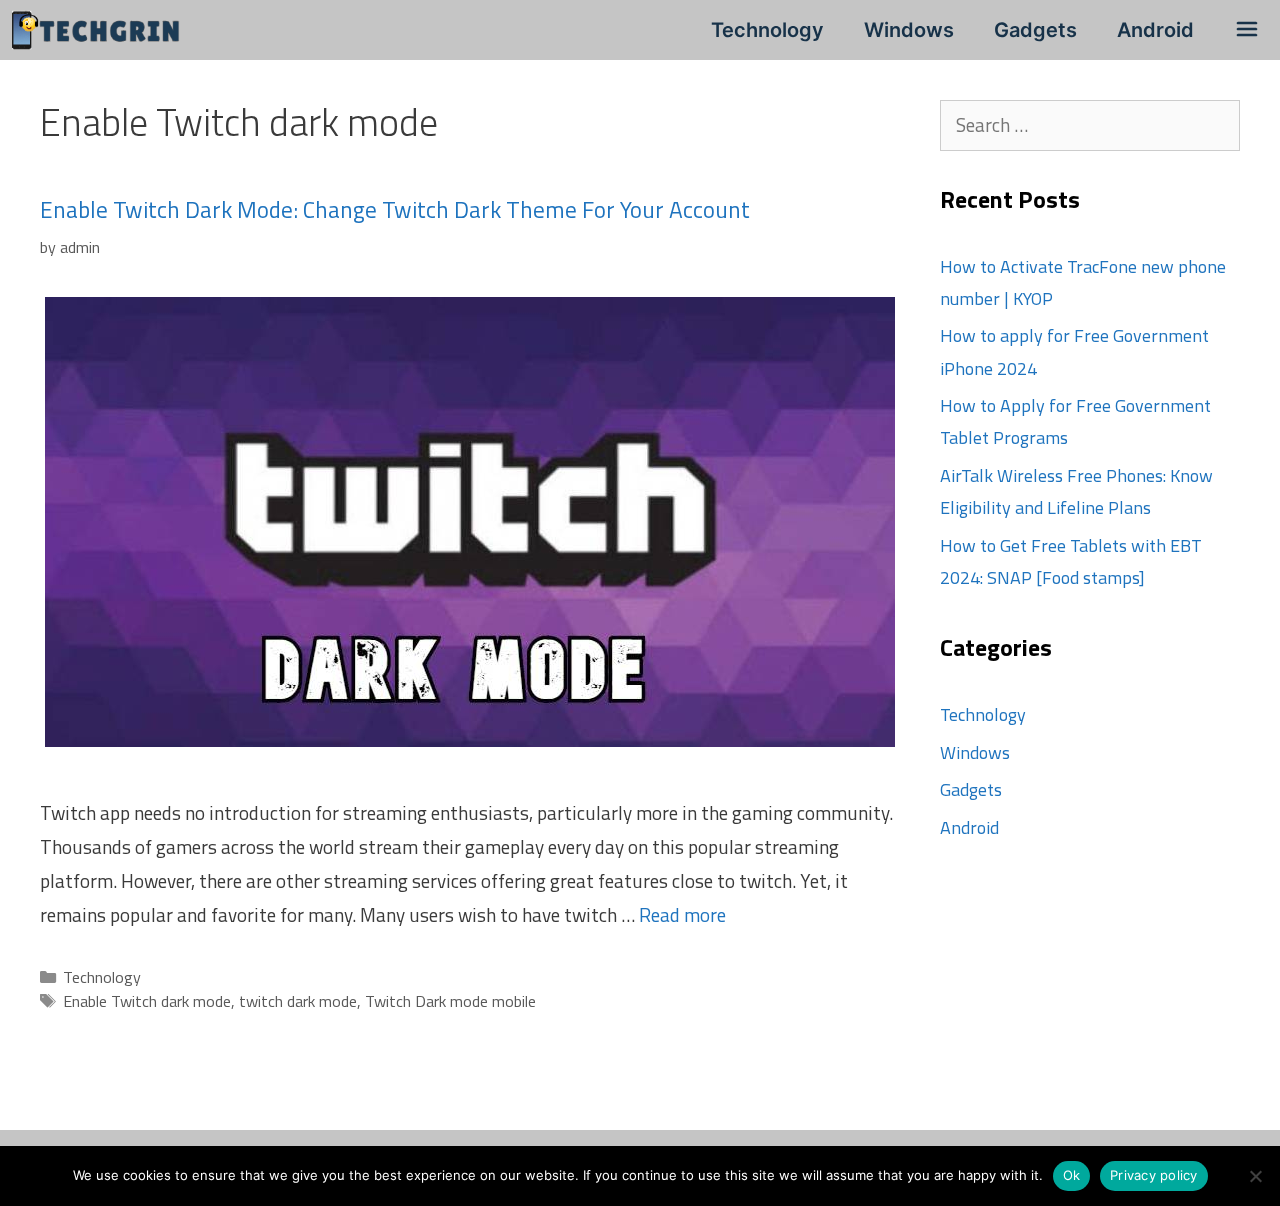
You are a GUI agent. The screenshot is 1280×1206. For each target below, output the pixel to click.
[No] (1255, 1176)
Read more (682, 914)
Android (1155, 30)
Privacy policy (1154, 1175)
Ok (1072, 1175)
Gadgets (1035, 30)
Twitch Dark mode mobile (450, 1001)
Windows (909, 30)
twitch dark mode (298, 1001)
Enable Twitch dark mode (147, 1001)
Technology (767, 30)
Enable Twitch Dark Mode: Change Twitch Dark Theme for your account (395, 209)
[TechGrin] (101, 30)
